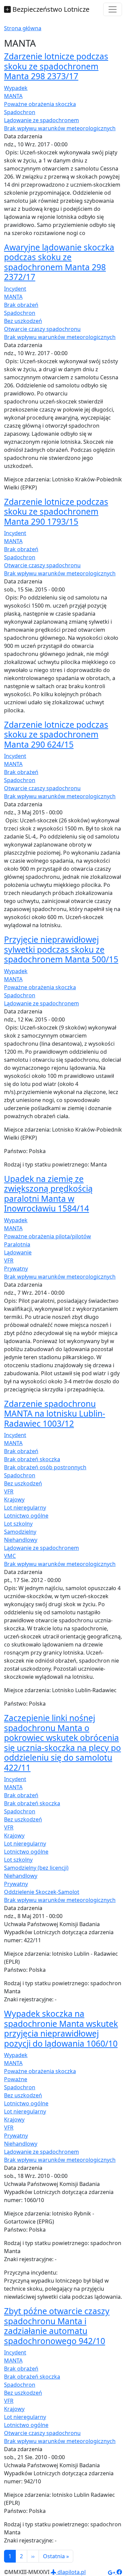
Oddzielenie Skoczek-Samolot (42, 1892)
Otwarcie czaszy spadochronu (42, 329)
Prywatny (16, 1269)
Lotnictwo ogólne (26, 1516)
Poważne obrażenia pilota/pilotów (48, 1236)
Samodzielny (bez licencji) (36, 1868)
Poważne (16, 2079)
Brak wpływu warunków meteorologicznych (60, 128)
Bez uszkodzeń (23, 321)
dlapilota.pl (71, 2572)
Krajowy (14, 1499)
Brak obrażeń (21, 305)
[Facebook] (119, 2572)
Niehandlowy (21, 1540)
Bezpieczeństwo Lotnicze (50, 9)
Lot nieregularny (25, 1508)
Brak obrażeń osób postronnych (45, 1467)
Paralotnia (17, 1244)
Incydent (15, 289)
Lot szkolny (18, 1524)
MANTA (13, 96)
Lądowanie (18, 1252)
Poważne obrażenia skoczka (40, 104)
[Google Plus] (112, 2572)
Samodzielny (20, 1532)
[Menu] (113, 9)
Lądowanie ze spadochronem (41, 120)
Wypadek (16, 88)
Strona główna (23, 28)
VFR (9, 1260)
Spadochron (20, 112)
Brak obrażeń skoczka (32, 1459)
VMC (10, 1556)
